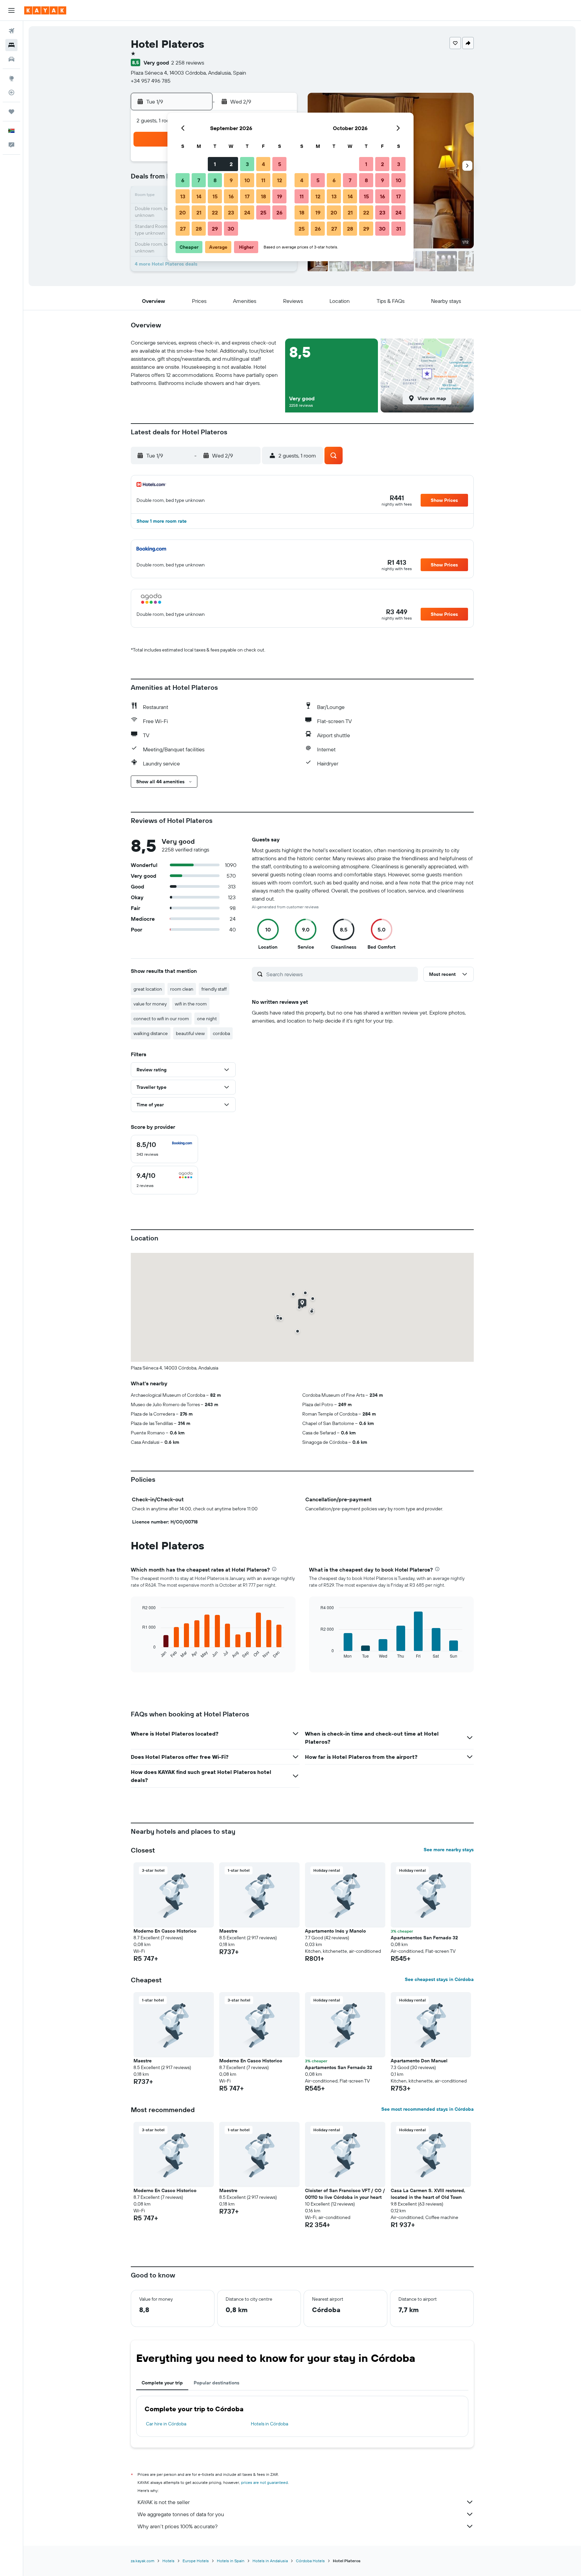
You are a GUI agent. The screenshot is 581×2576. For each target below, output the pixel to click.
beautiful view (190, 1033)
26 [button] (279, 212)
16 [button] (231, 196)
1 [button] (215, 164)
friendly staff (214, 989)
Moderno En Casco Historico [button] (165, 1931)
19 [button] (280, 196)
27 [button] (183, 229)
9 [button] (231, 180)
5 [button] (280, 164)
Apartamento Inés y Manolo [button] (335, 1931)
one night (207, 1019)
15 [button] (215, 196)
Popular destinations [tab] (217, 2383)
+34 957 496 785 (151, 81)
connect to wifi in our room (161, 1019)
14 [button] (199, 196)
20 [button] (183, 212)
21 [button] (199, 212)
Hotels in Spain (231, 2561)
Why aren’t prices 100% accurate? (178, 2526)
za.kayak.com (143, 2561)
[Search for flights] (11, 31)
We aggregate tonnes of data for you (181, 2514)
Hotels (168, 2561)
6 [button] (183, 180)
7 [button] (199, 180)
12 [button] (280, 180)
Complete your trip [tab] (162, 2383)
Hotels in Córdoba (269, 2424)
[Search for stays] (11, 45)
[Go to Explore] (11, 78)
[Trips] (11, 112)
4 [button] (263, 164)
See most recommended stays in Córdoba (428, 2109)
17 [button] (247, 196)
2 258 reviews (188, 63)
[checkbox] (164, 1149)
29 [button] (215, 229)
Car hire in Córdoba (166, 2424)
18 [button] (263, 196)
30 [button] (231, 229)
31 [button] (399, 229)
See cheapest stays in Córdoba (439, 1979)
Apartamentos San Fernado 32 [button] (424, 1938)
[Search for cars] (11, 59)
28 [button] (199, 229)
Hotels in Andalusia (270, 2561)
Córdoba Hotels (310, 2561)
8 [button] (215, 180)
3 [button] (247, 164)
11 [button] (263, 180)
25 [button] (263, 212)
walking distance (151, 1033)
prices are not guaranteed (264, 2482)
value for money (150, 1004)
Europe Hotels (196, 2561)
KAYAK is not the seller (164, 2502)
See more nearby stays (449, 1850)
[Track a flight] (11, 92)
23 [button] (231, 212)
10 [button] (247, 180)
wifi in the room (191, 1004)
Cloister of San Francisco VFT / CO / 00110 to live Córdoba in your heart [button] (345, 2194)
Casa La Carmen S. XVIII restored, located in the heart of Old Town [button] (428, 2194)
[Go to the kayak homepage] (45, 10)
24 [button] (247, 212)
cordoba (221, 1033)
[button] (11, 10)
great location (148, 989)
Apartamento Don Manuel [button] (419, 2061)
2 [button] (231, 164)
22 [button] (215, 212)
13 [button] (183, 196)
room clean (182, 989)
